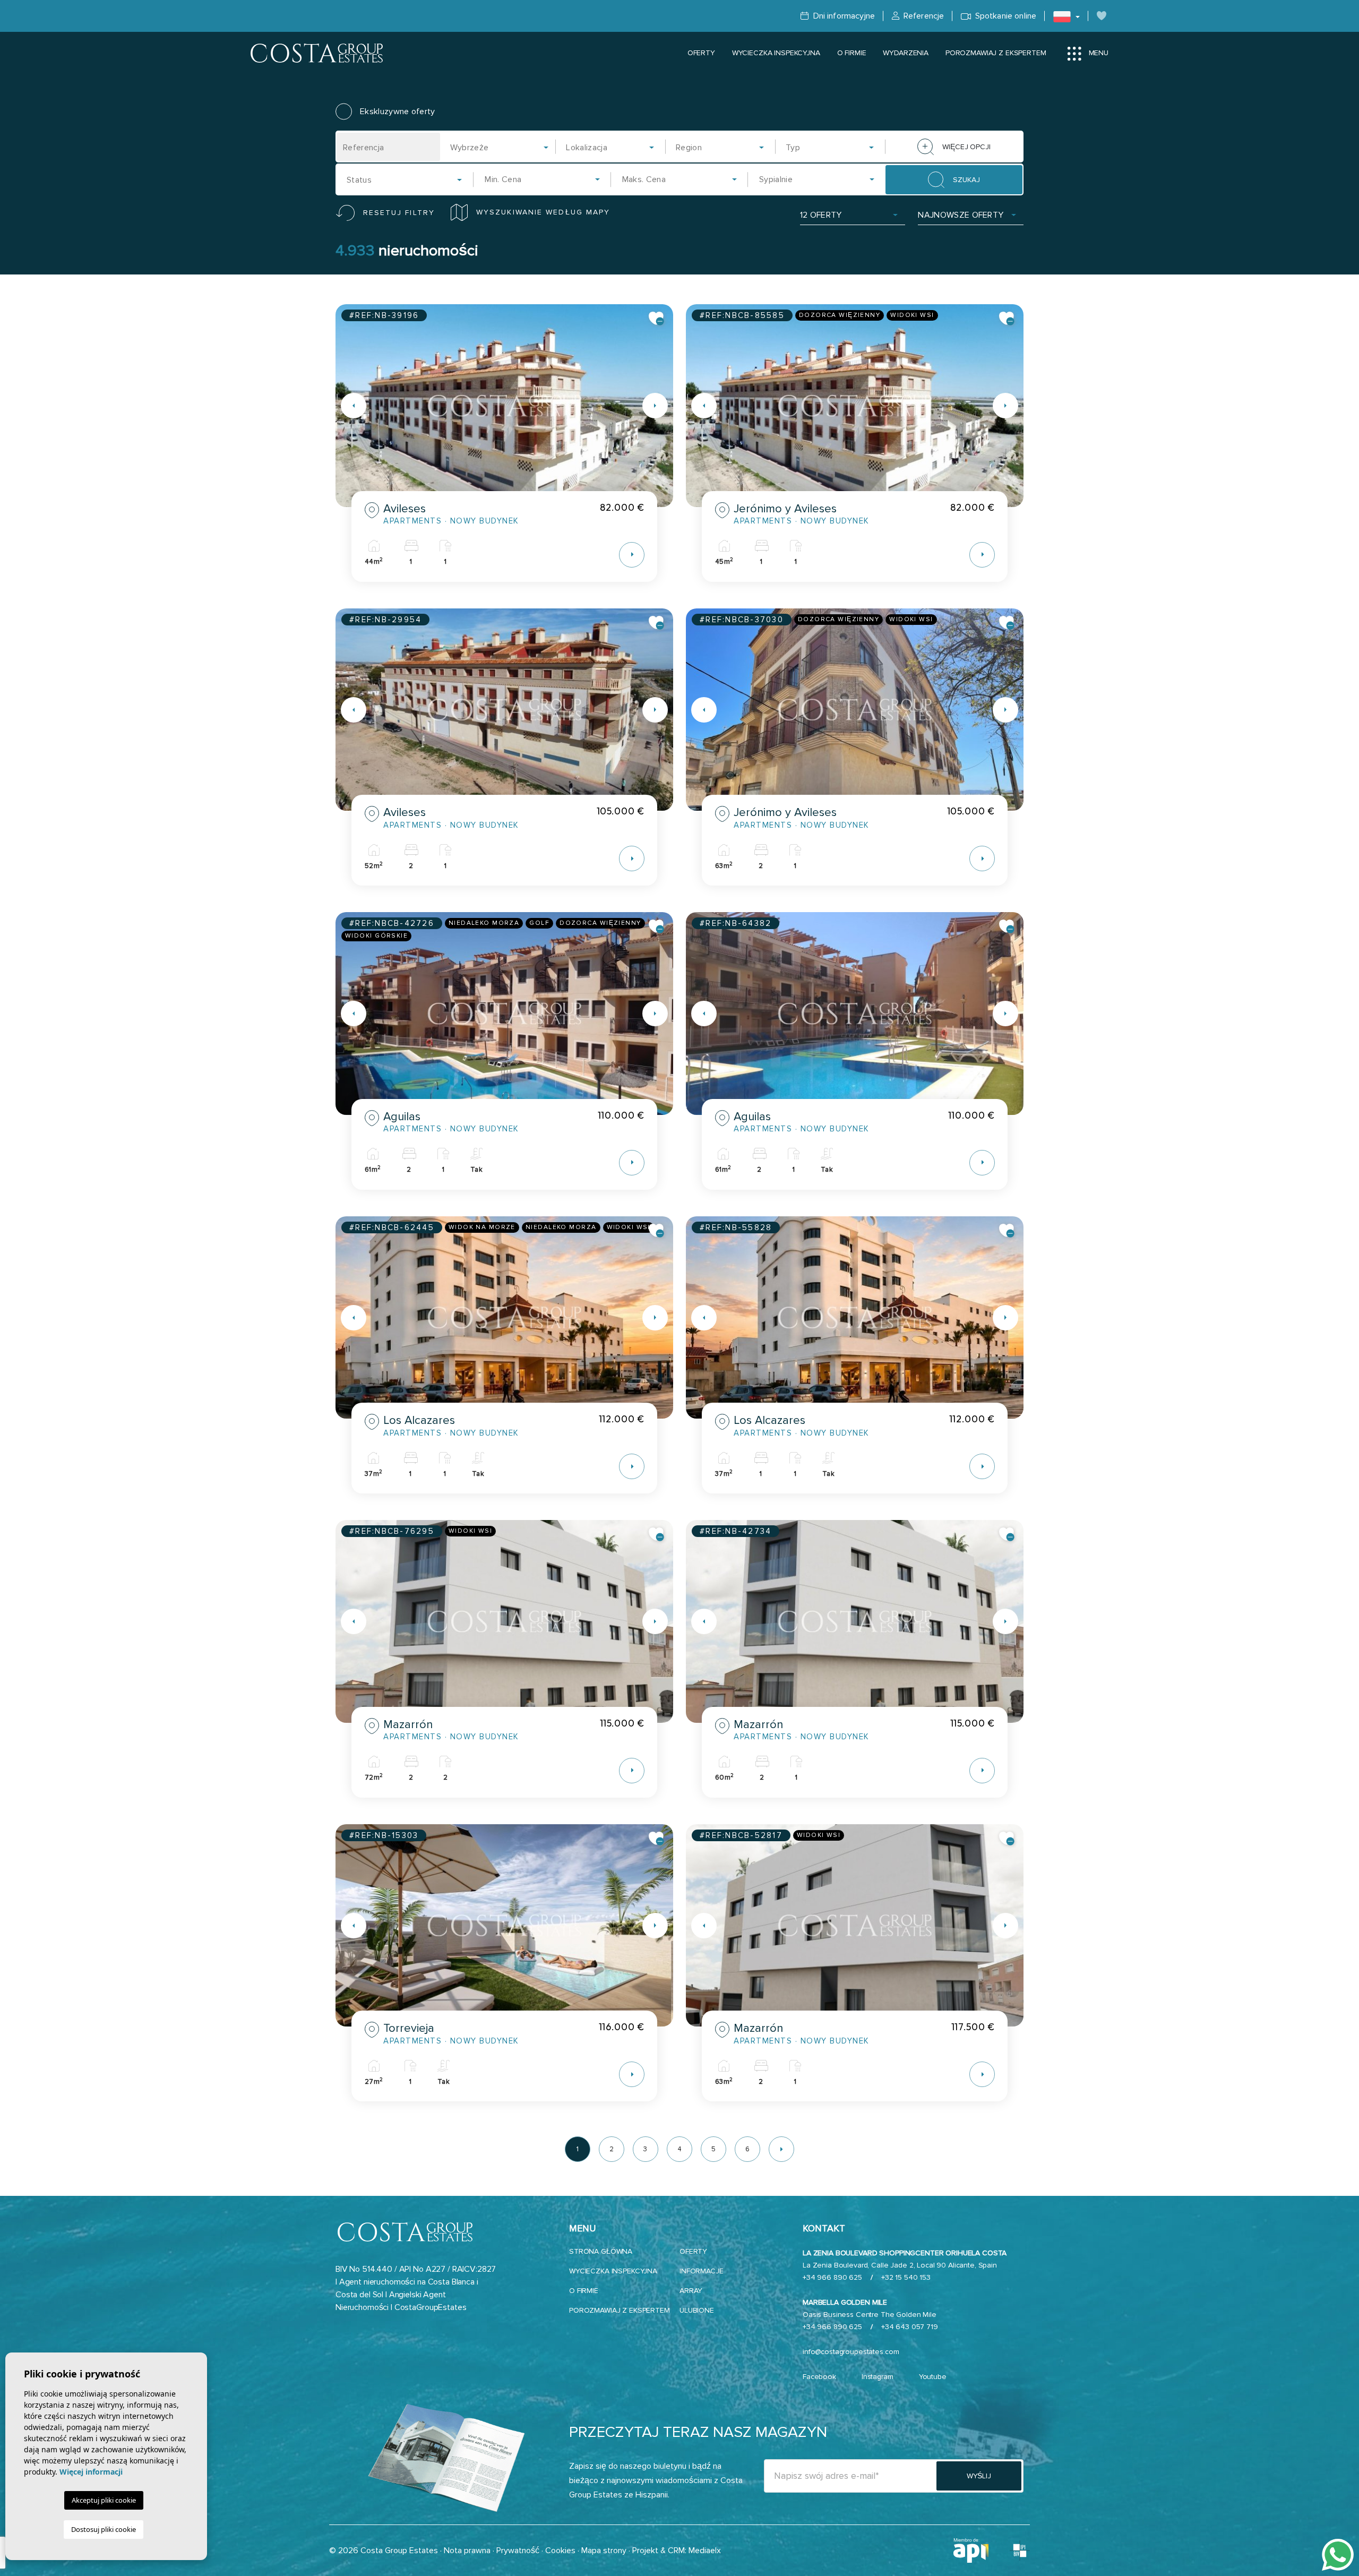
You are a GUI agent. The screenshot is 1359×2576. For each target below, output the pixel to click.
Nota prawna (467, 2551)
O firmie (852, 53)
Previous (346, 406)
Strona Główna (601, 2251)
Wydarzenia (906, 53)
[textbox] (503, 148)
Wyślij (979, 2476)
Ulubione (697, 2310)
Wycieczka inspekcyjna (776, 53)
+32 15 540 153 (906, 2277)
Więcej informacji (91, 2472)
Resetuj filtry (399, 213)
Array (691, 2291)
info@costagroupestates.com (851, 2352)
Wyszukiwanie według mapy (543, 212)
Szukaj (966, 180)
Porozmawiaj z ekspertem (996, 53)
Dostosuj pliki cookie (104, 2529)
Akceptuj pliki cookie (104, 2500)
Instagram (878, 2377)
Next (663, 406)
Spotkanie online (1005, 16)
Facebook (819, 2377)
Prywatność (518, 2551)
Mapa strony (604, 2551)
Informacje (702, 2271)
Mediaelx (705, 2551)
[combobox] (500, 147)
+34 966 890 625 (832, 2277)
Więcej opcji (966, 147)
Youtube (933, 2377)
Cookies (560, 2551)
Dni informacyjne (843, 16)
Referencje (923, 16)
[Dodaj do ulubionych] (657, 319)
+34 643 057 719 (910, 2327)
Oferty (701, 53)
